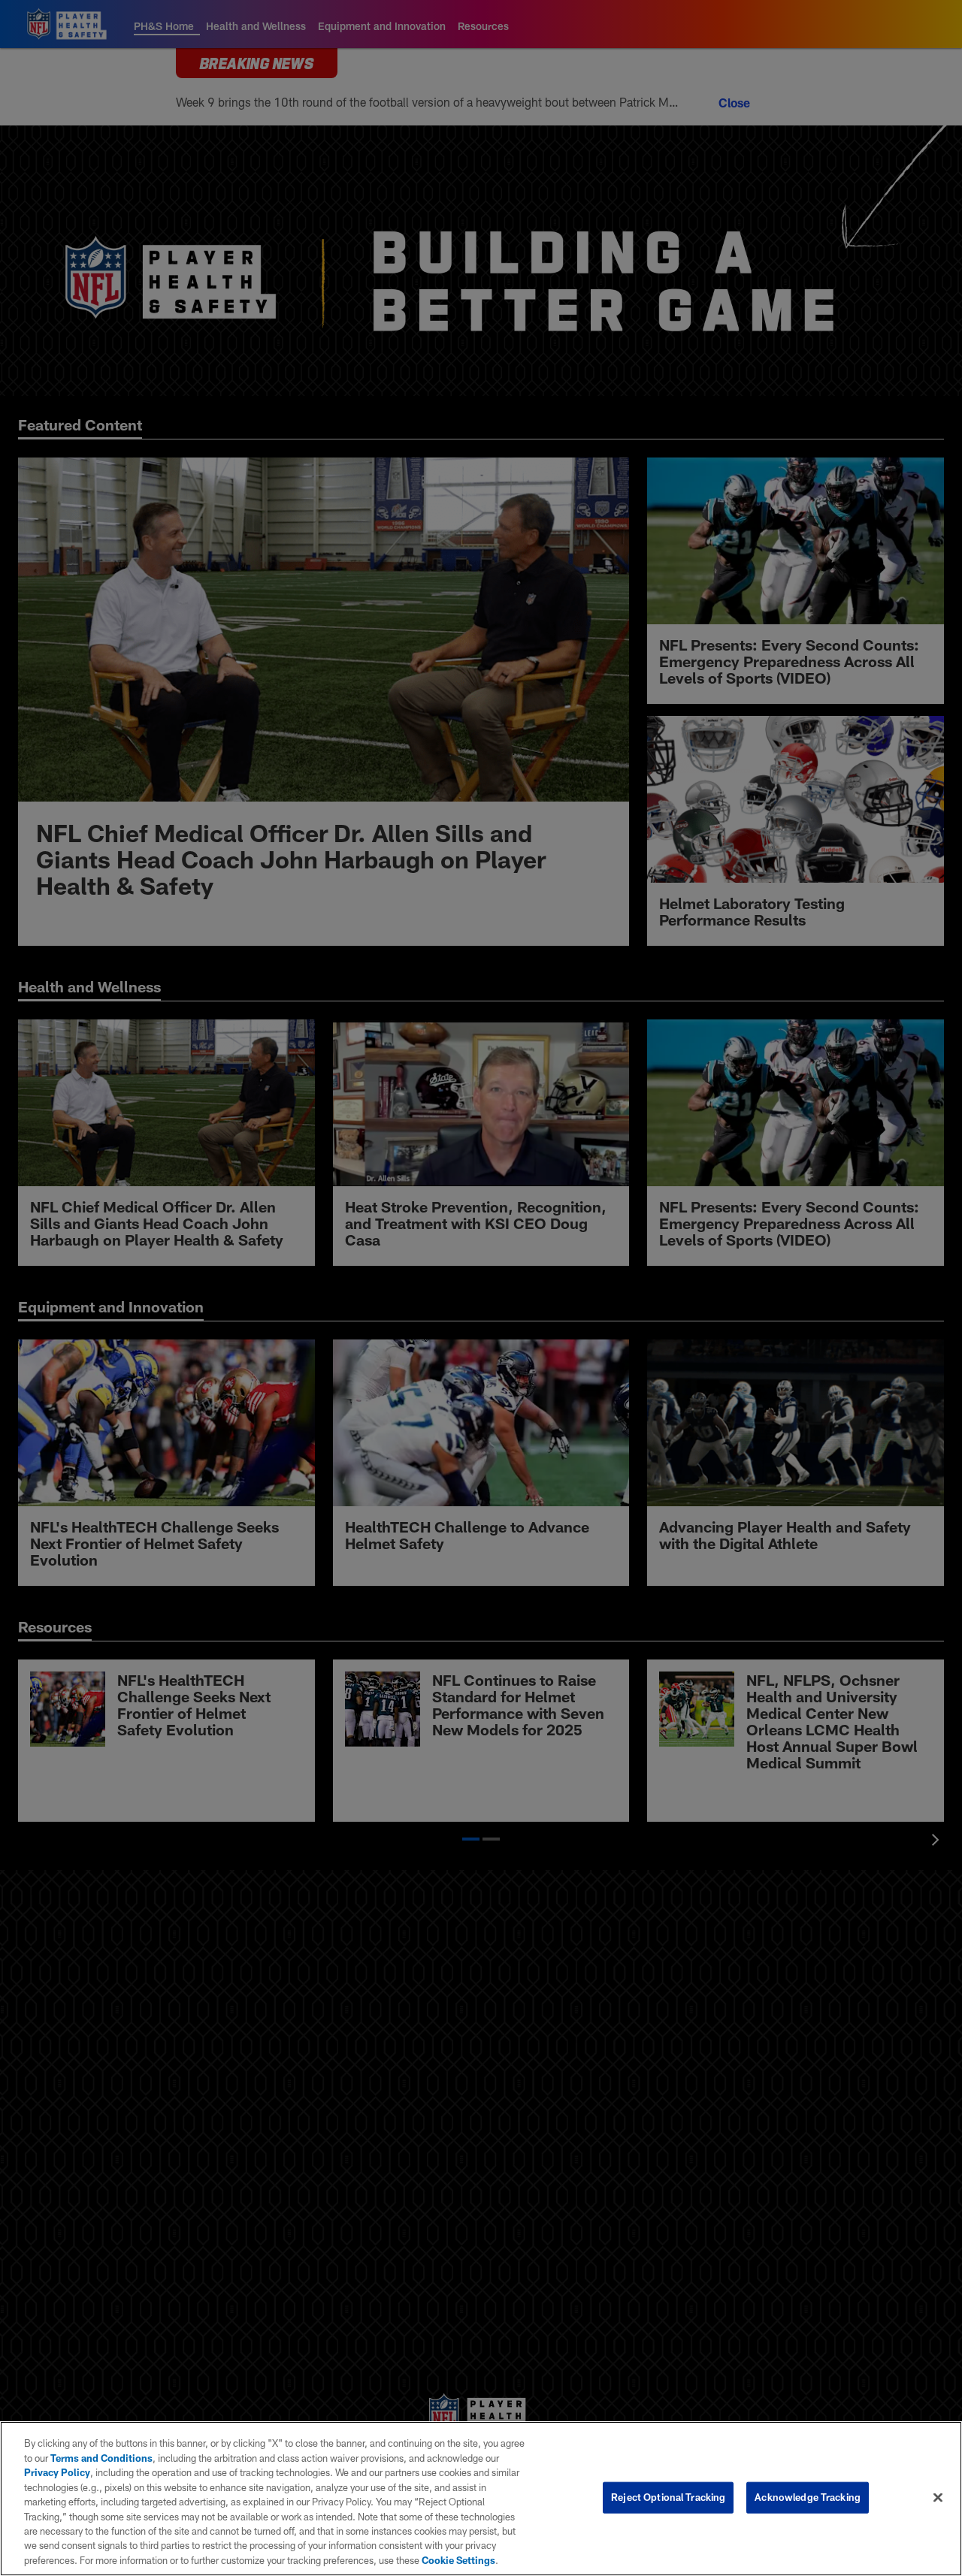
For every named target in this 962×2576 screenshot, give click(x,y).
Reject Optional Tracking (668, 2497)
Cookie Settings (458, 2560)
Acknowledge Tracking (808, 2497)
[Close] (938, 2498)
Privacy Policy (57, 2472)
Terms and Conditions (101, 2458)
